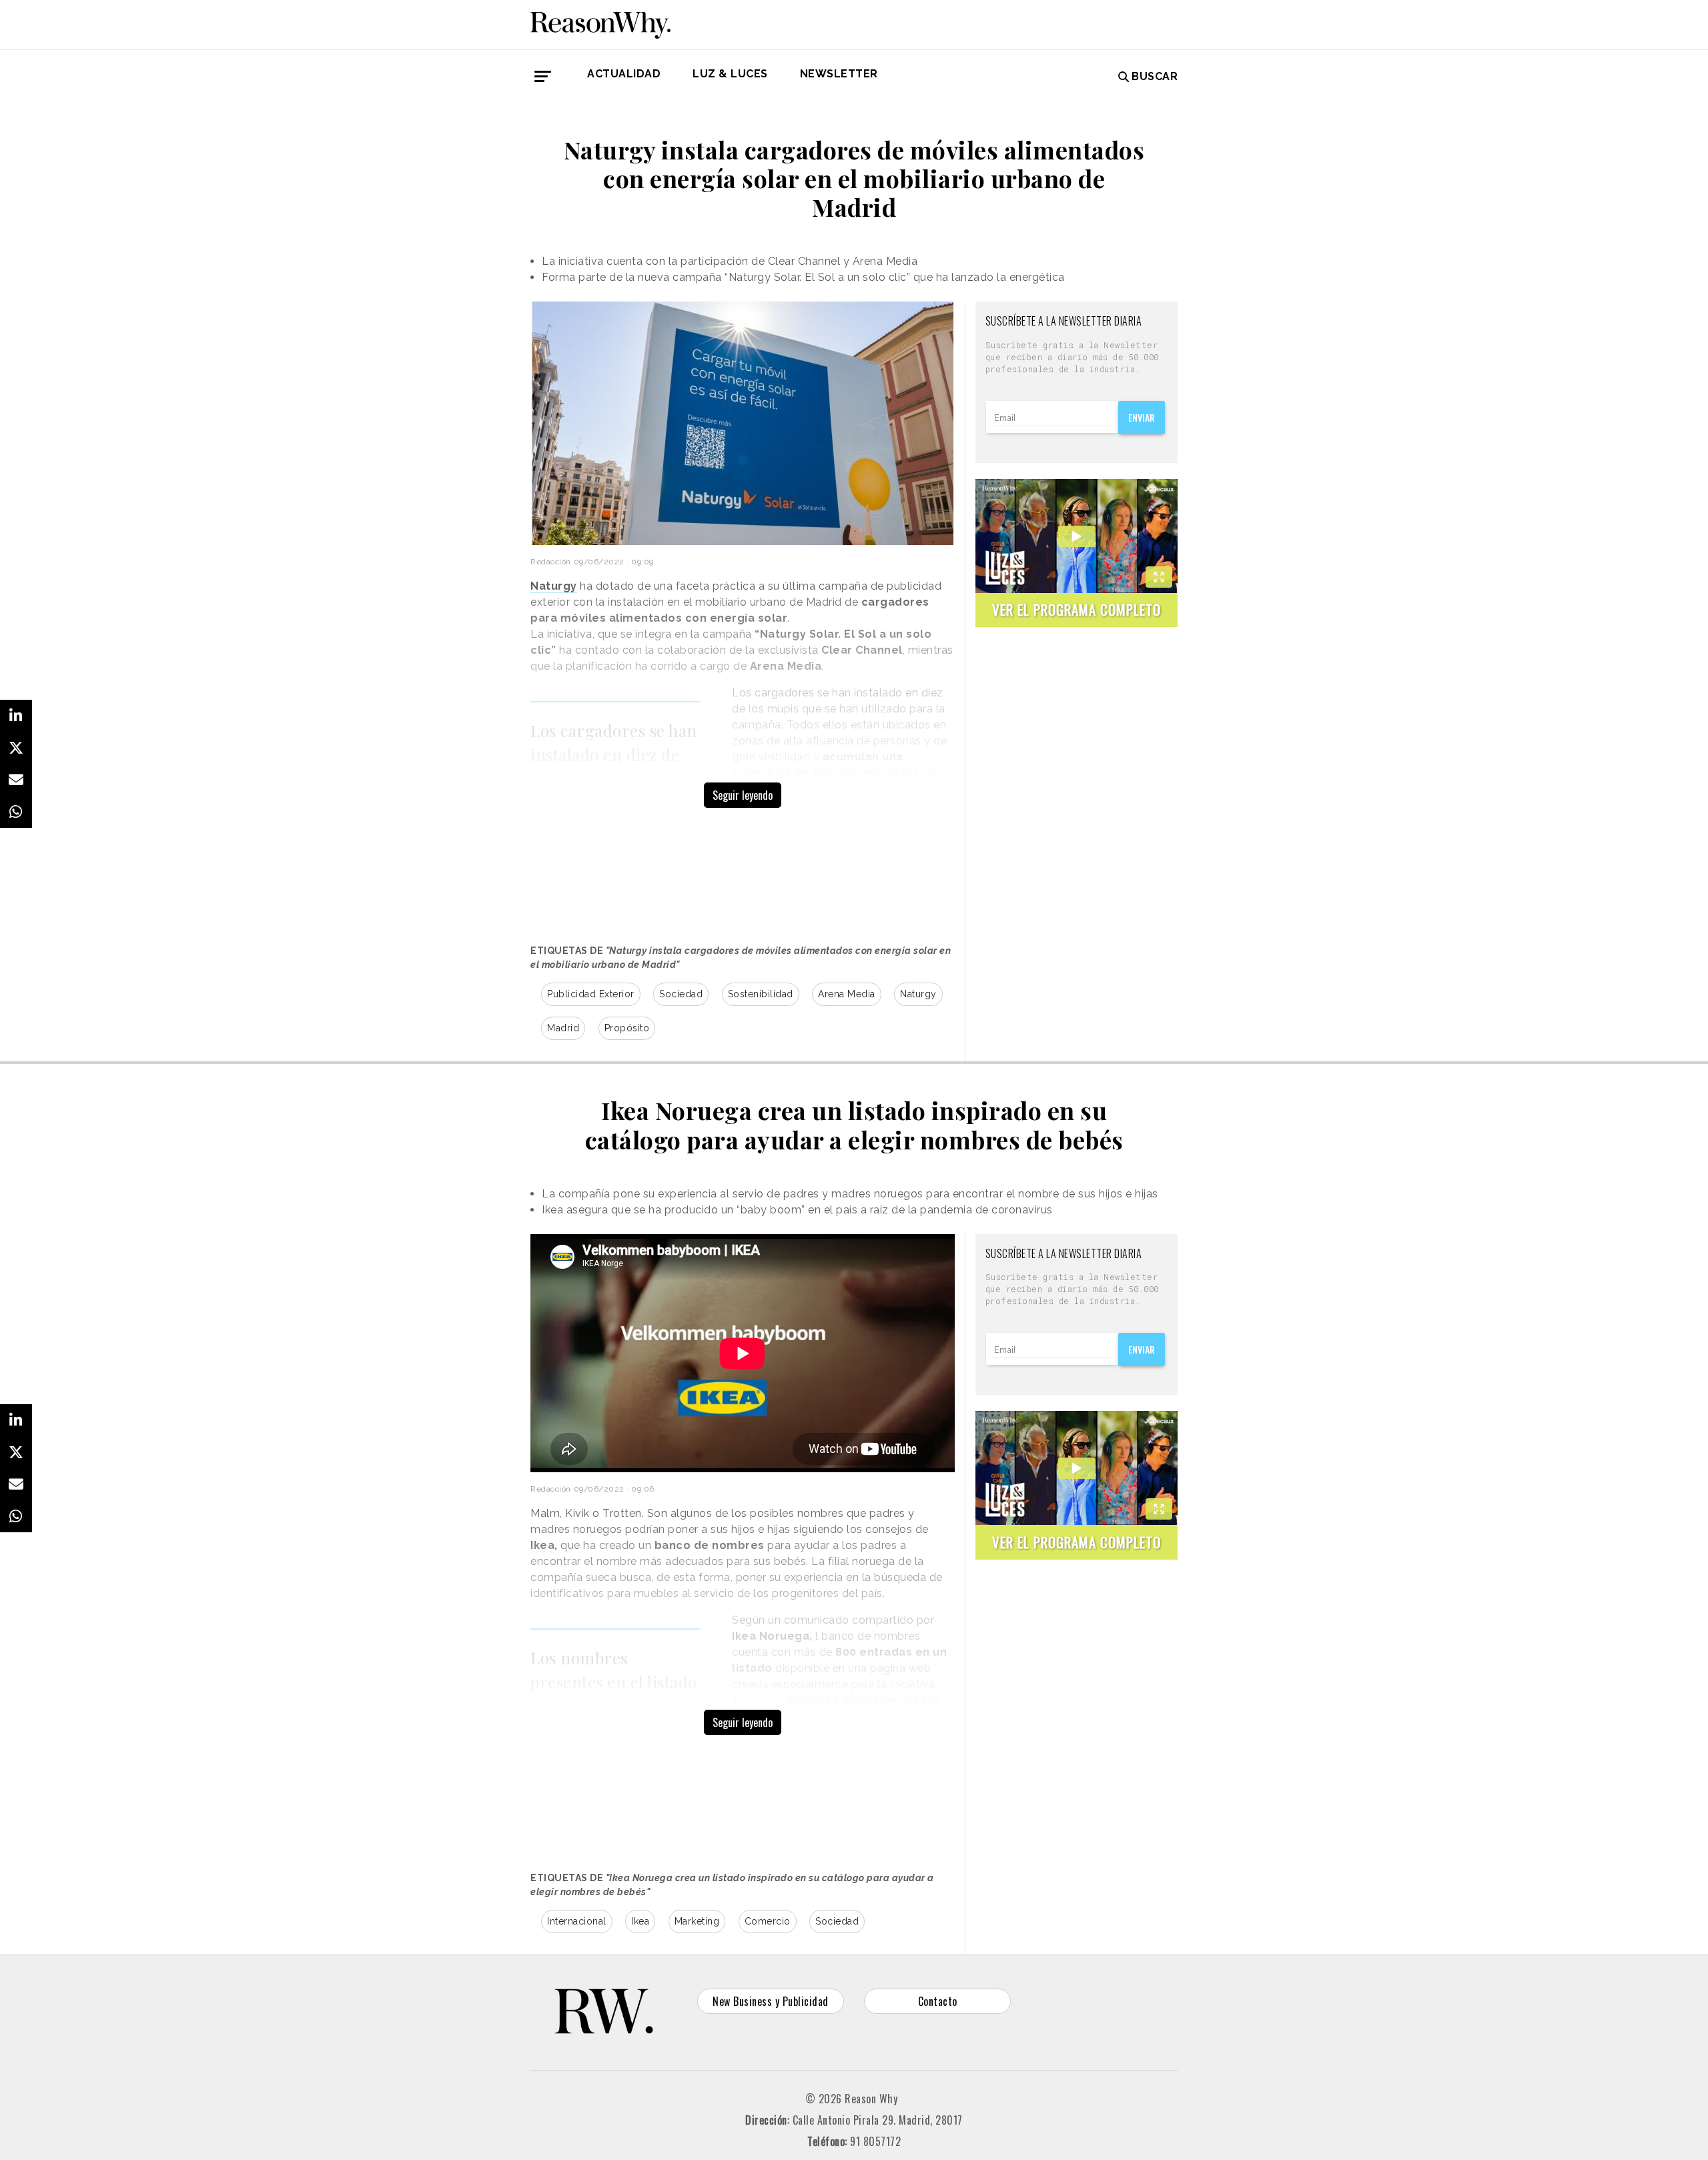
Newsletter (839, 74)
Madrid (563, 1028)
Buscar (1155, 76)
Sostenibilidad (761, 994)
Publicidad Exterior (591, 994)
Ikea (640, 1921)
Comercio (768, 1921)
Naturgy (918, 994)
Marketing (697, 1921)
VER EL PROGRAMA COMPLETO (1077, 609)
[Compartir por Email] (16, 780)
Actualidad (624, 74)
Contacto (938, 2001)
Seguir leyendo (743, 795)
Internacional (577, 1921)
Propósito (627, 1028)
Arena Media (847, 994)
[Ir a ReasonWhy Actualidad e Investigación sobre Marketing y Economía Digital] (600, 23)
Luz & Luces (730, 74)
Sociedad (681, 994)
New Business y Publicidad (771, 2001)
